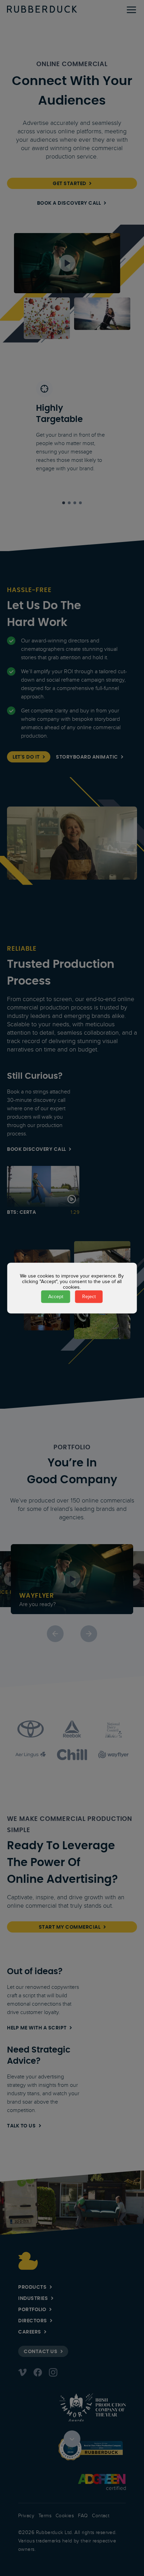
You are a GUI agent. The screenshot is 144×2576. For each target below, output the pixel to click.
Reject (89, 1296)
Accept (56, 1296)
